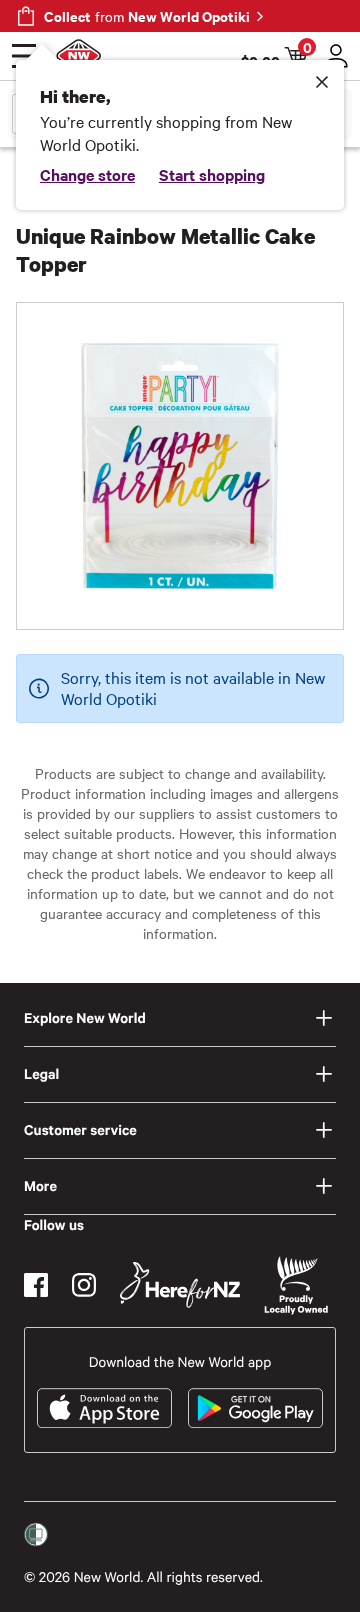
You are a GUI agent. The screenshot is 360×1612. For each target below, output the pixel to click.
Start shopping (212, 174)
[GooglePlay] (255, 1408)
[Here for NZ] (180, 1285)
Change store (87, 174)
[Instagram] (84, 1285)
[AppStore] (104, 1408)
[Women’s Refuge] (36, 1535)
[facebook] (36, 1285)
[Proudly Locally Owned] (296, 1285)
